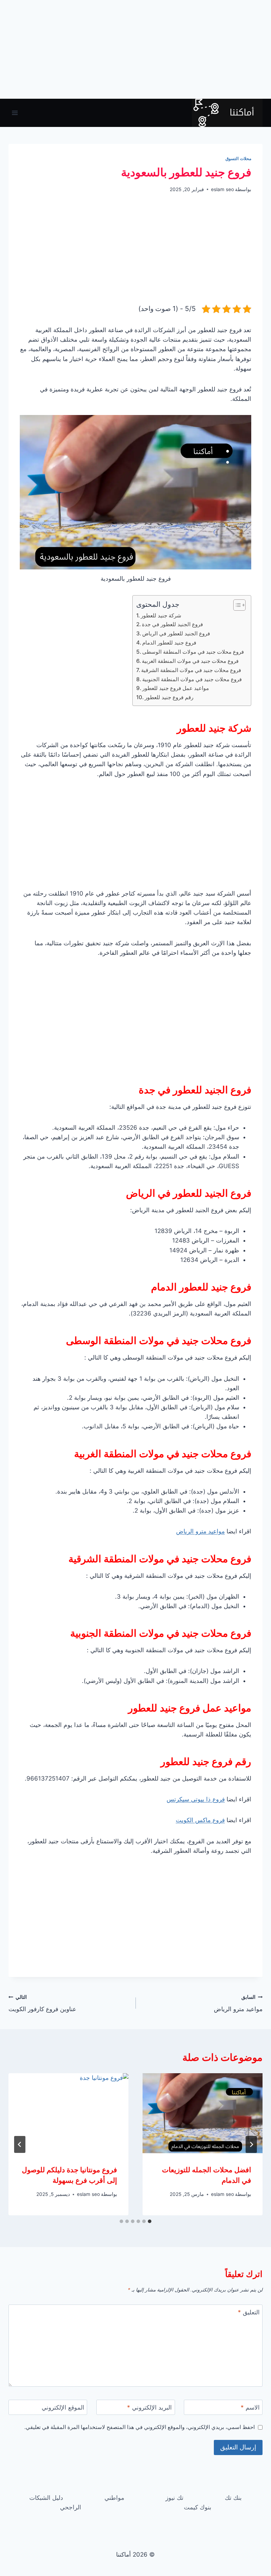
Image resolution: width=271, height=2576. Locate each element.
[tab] (150, 2221)
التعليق (249, 2312)
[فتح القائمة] (15, 113)
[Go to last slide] (251, 2144)
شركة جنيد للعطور (161, 615)
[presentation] (203, 2113)
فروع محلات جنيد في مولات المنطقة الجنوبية (192, 679)
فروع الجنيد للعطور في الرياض (176, 633)
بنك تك (233, 2498)
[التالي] (20, 2144)
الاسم (250, 2407)
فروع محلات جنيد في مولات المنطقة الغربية (190, 661)
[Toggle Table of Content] (236, 605)
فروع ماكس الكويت (200, 1820)
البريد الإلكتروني (149, 2407)
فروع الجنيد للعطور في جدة (172, 624)
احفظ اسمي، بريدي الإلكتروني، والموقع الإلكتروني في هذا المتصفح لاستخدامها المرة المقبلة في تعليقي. (140, 2427)
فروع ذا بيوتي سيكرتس (196, 1799)
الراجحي (71, 2507)
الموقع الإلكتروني (63, 2407)
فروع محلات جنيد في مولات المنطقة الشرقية (191, 670)
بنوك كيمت (198, 2507)
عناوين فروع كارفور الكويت (42, 2004)
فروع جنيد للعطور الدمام (169, 643)
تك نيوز (174, 2498)
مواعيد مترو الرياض (200, 1531)
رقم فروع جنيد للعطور (169, 697)
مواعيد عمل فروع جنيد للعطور (176, 688)
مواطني (114, 2498)
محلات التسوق (238, 158)
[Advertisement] (135, 49)
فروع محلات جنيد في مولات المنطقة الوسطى (193, 652)
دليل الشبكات (46, 2498)
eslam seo (222, 189)
